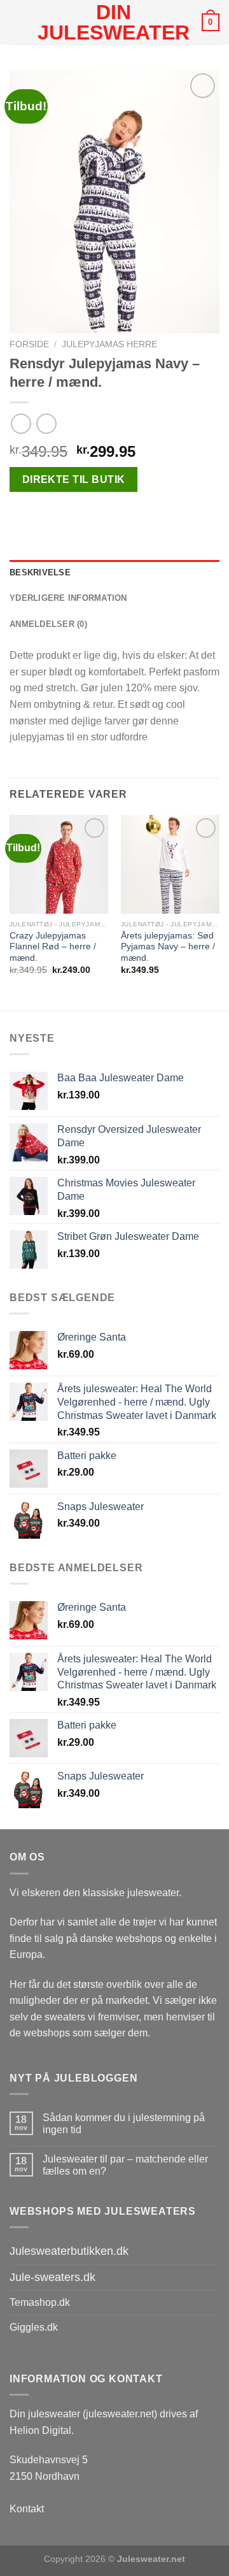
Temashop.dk (40, 2302)
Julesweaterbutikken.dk (69, 2251)
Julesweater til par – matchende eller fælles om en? (125, 2165)
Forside (29, 344)
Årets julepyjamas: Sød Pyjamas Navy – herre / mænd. (168, 947)
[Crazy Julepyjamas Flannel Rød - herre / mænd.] (59, 864)
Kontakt (27, 2509)
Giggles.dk (34, 2327)
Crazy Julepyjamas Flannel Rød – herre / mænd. (53, 947)
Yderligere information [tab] (68, 598)
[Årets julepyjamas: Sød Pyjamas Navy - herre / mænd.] (170, 864)
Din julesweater (114, 22)
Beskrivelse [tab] (40, 572)
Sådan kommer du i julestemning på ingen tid (124, 2124)
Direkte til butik (74, 479)
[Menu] (17, 22)
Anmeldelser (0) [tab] (48, 624)
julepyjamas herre (109, 344)
